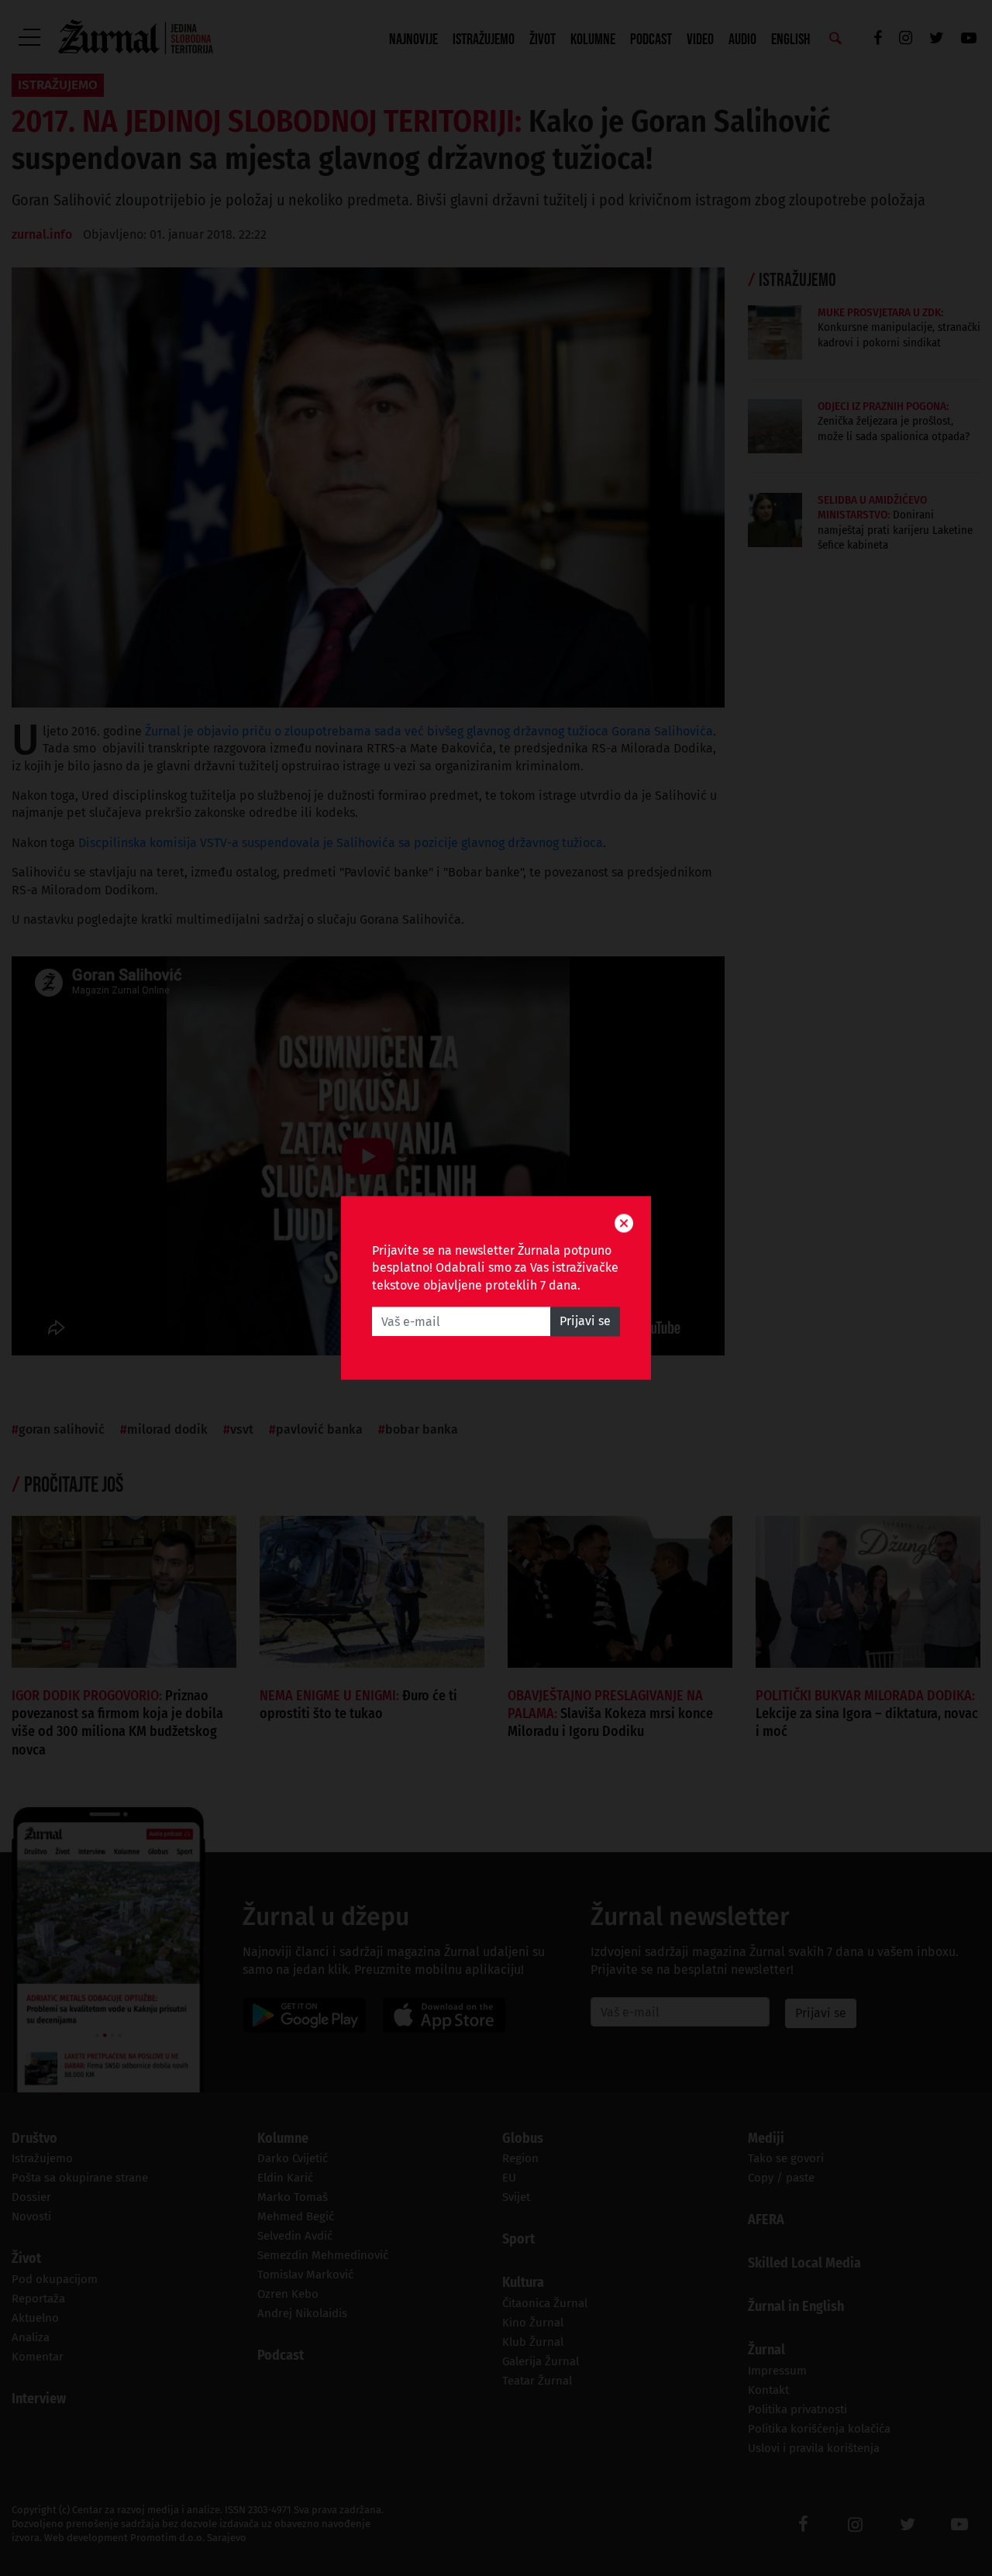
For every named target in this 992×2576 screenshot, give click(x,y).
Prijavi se (585, 1322)
